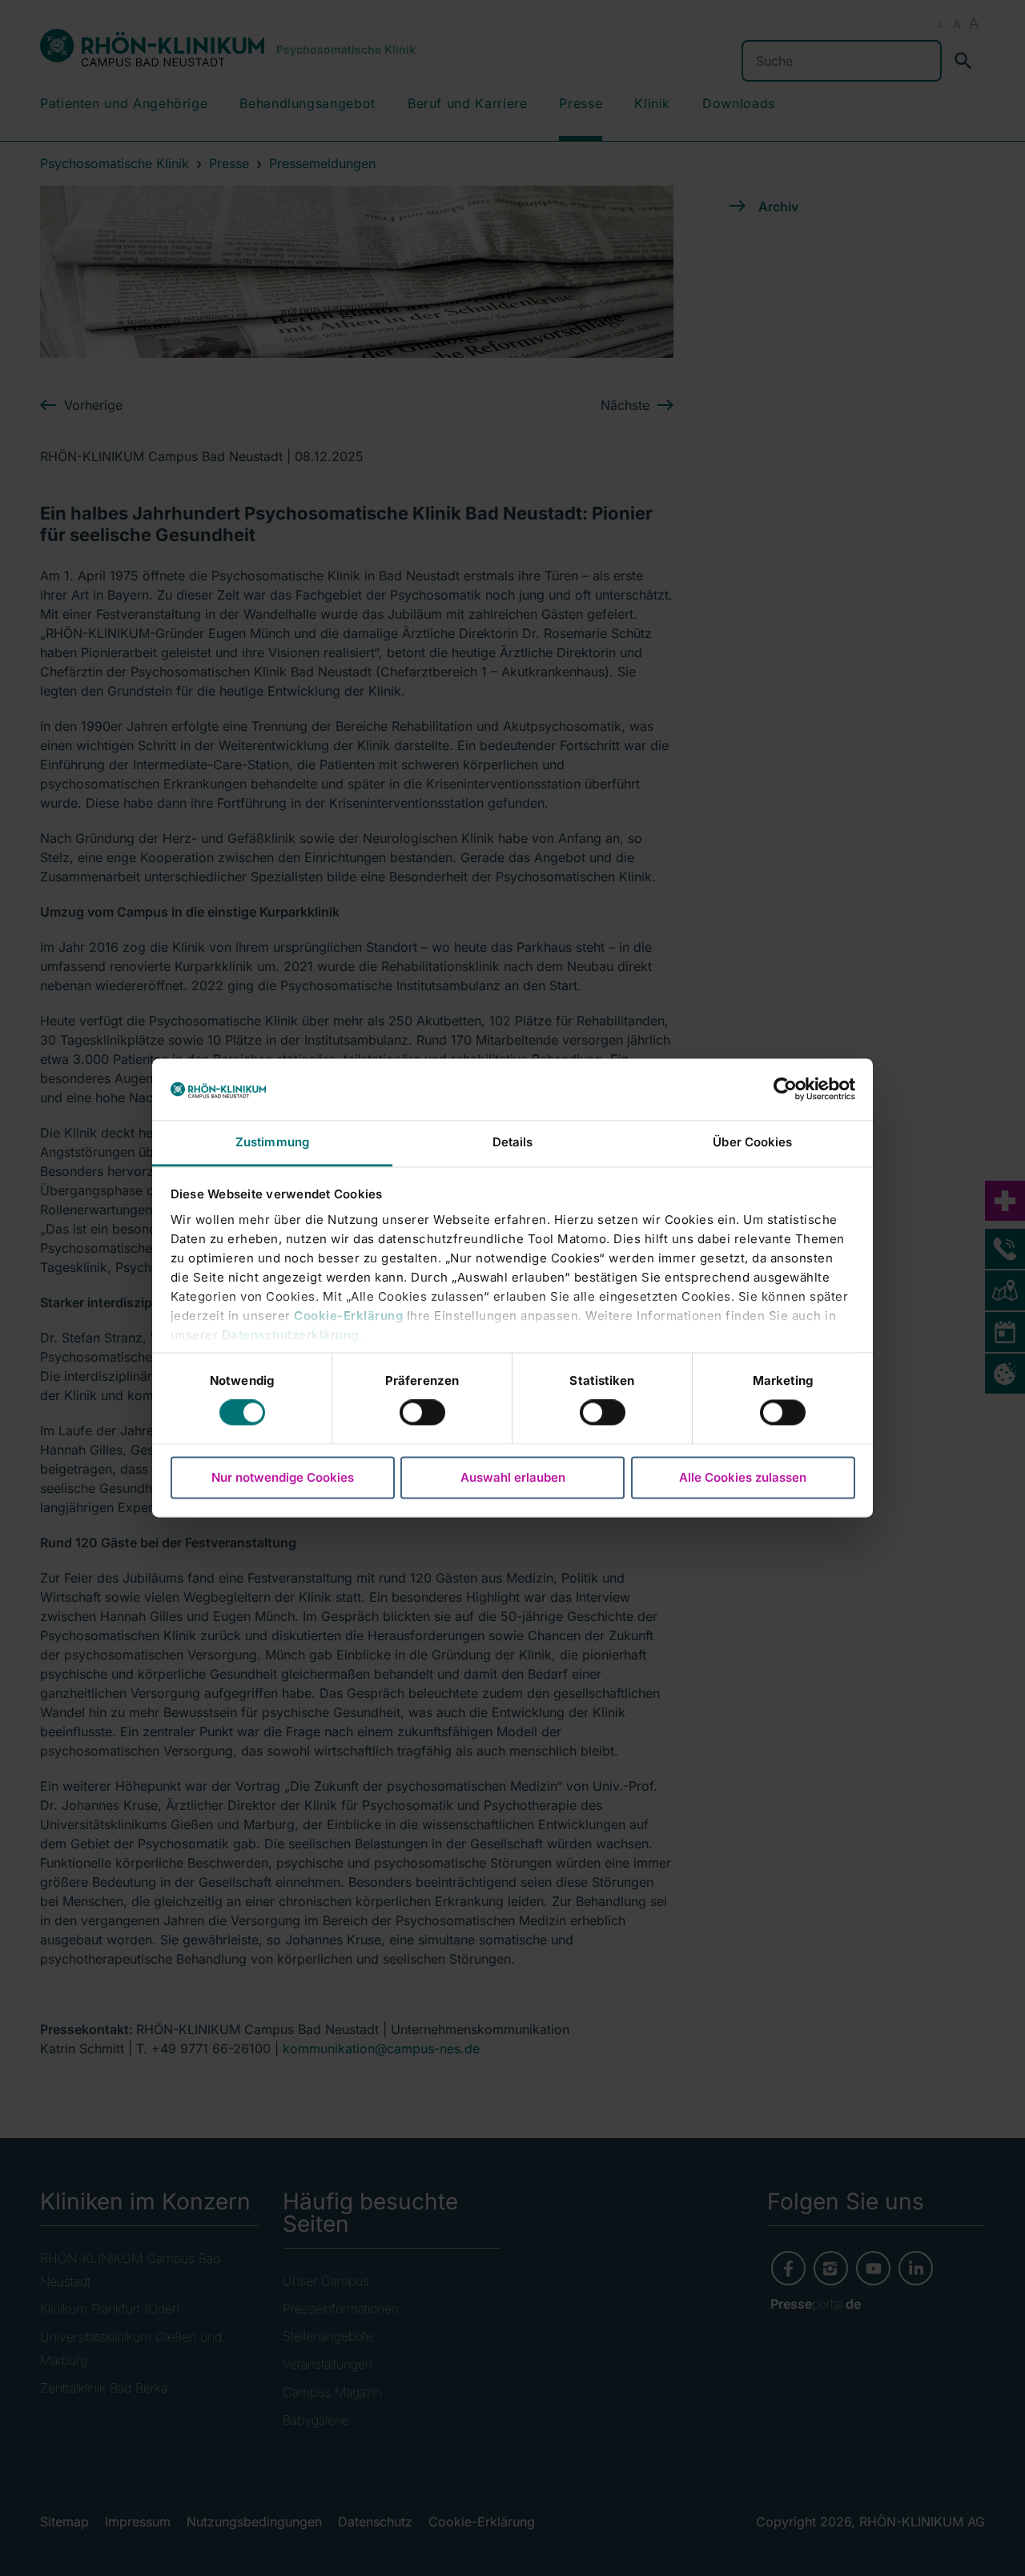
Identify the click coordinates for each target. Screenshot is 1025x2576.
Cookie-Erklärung (348, 1316)
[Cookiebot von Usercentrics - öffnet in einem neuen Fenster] (785, 1089)
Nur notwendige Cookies (283, 1477)
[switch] (422, 1413)
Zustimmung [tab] (272, 1142)
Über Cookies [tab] (752, 1142)
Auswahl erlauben (513, 1477)
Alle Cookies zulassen (743, 1477)
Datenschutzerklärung (290, 1335)
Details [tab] (513, 1142)
